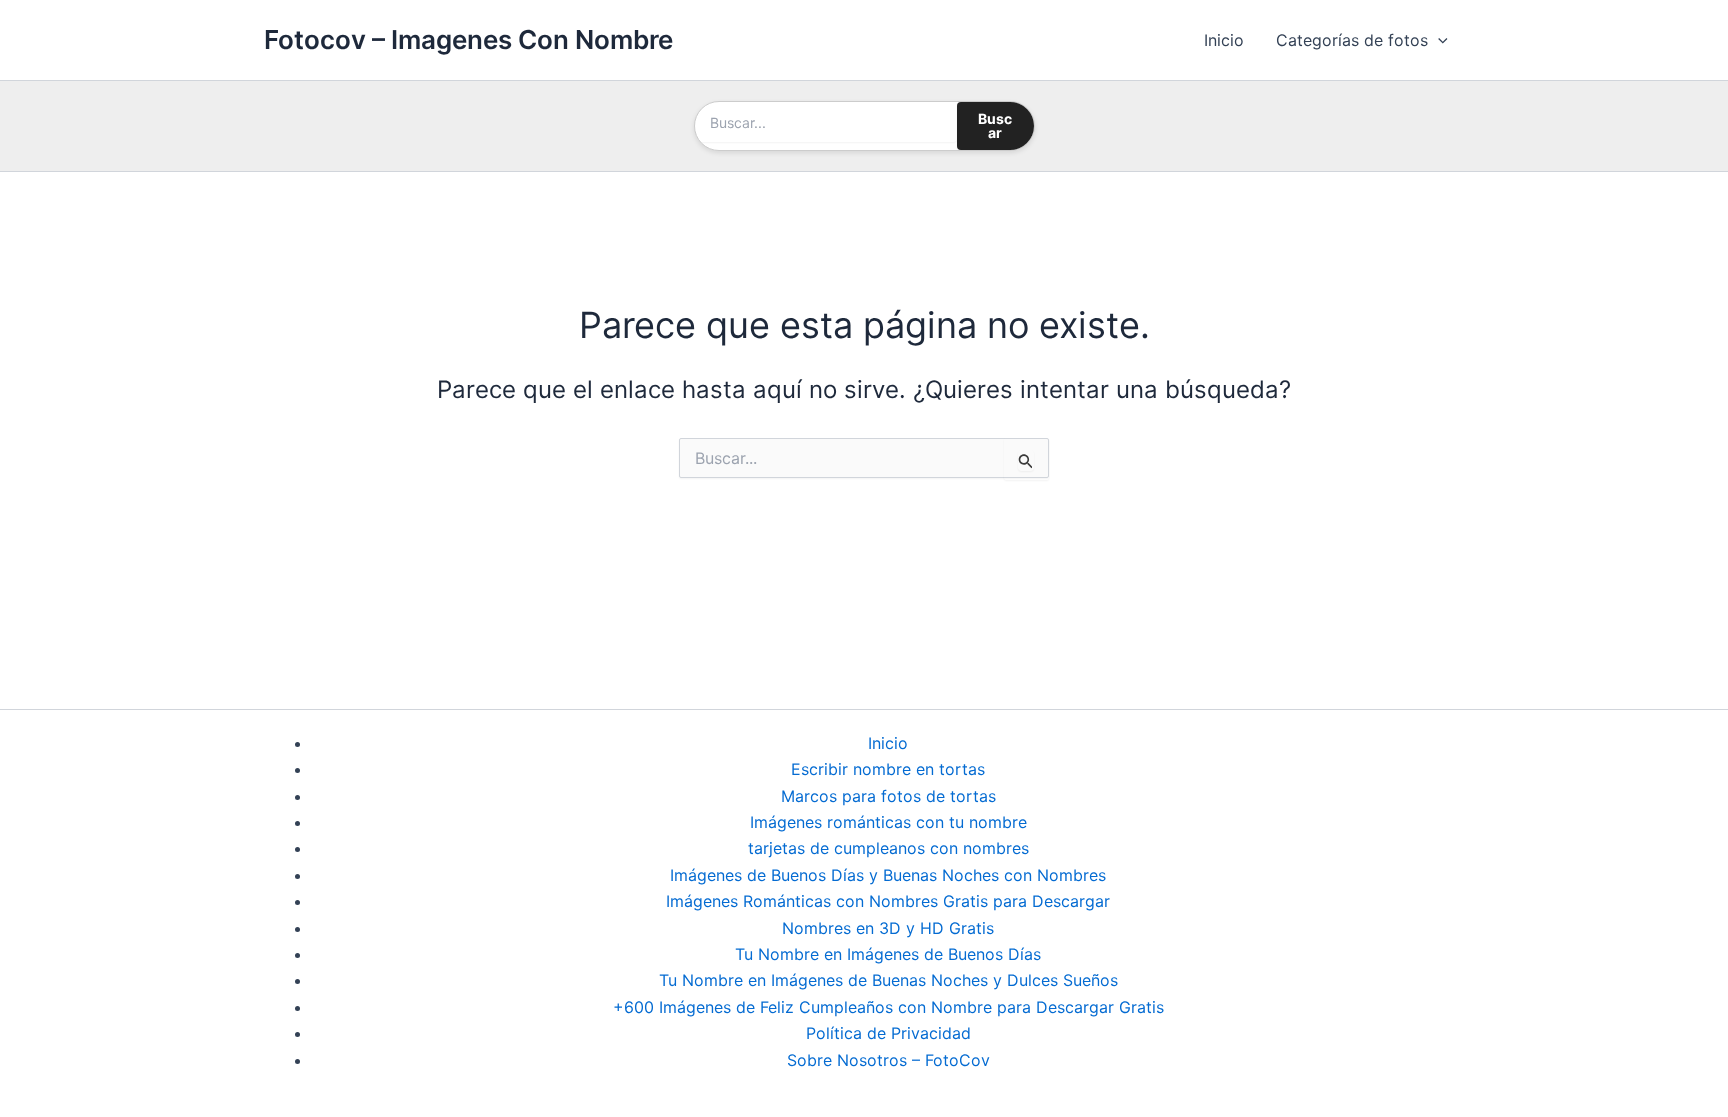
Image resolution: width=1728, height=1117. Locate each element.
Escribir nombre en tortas (888, 769)
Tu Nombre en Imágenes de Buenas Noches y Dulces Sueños (888, 980)
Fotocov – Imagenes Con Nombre (468, 39)
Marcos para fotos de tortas (888, 796)
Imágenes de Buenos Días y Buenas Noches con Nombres (888, 875)
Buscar (995, 125)
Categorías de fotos (1352, 40)
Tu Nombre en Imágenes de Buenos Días (888, 954)
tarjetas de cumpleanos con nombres (888, 848)
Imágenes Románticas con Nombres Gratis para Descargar (888, 901)
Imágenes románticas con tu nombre (888, 822)
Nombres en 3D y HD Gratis (888, 928)
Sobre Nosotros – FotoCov (888, 1060)
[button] (1438, 40)
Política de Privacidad (888, 1033)
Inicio (1224, 40)
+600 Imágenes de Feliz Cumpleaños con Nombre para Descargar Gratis (888, 1007)
